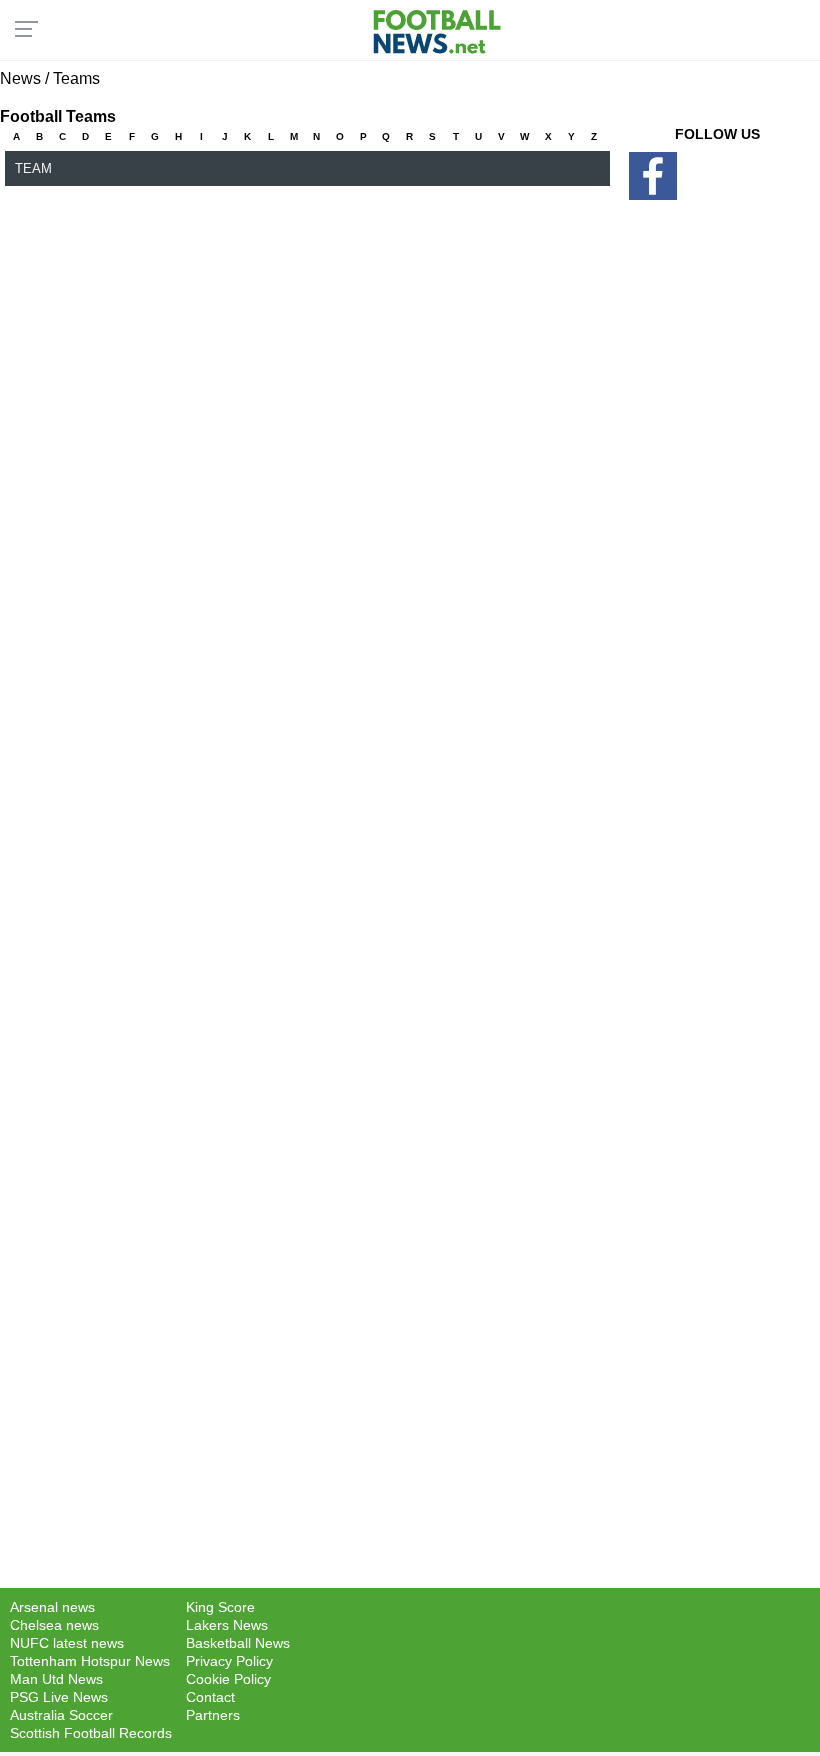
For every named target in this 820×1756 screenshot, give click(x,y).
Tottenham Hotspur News (90, 1661)
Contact (210, 1697)
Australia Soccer (61, 1715)
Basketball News (238, 1643)
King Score (220, 1607)
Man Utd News (56, 1679)
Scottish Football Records (91, 1733)
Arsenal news (52, 1607)
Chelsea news (54, 1625)
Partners (213, 1715)
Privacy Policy (229, 1661)
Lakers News (227, 1625)
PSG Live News (59, 1697)
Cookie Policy (228, 1679)
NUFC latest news (67, 1643)
